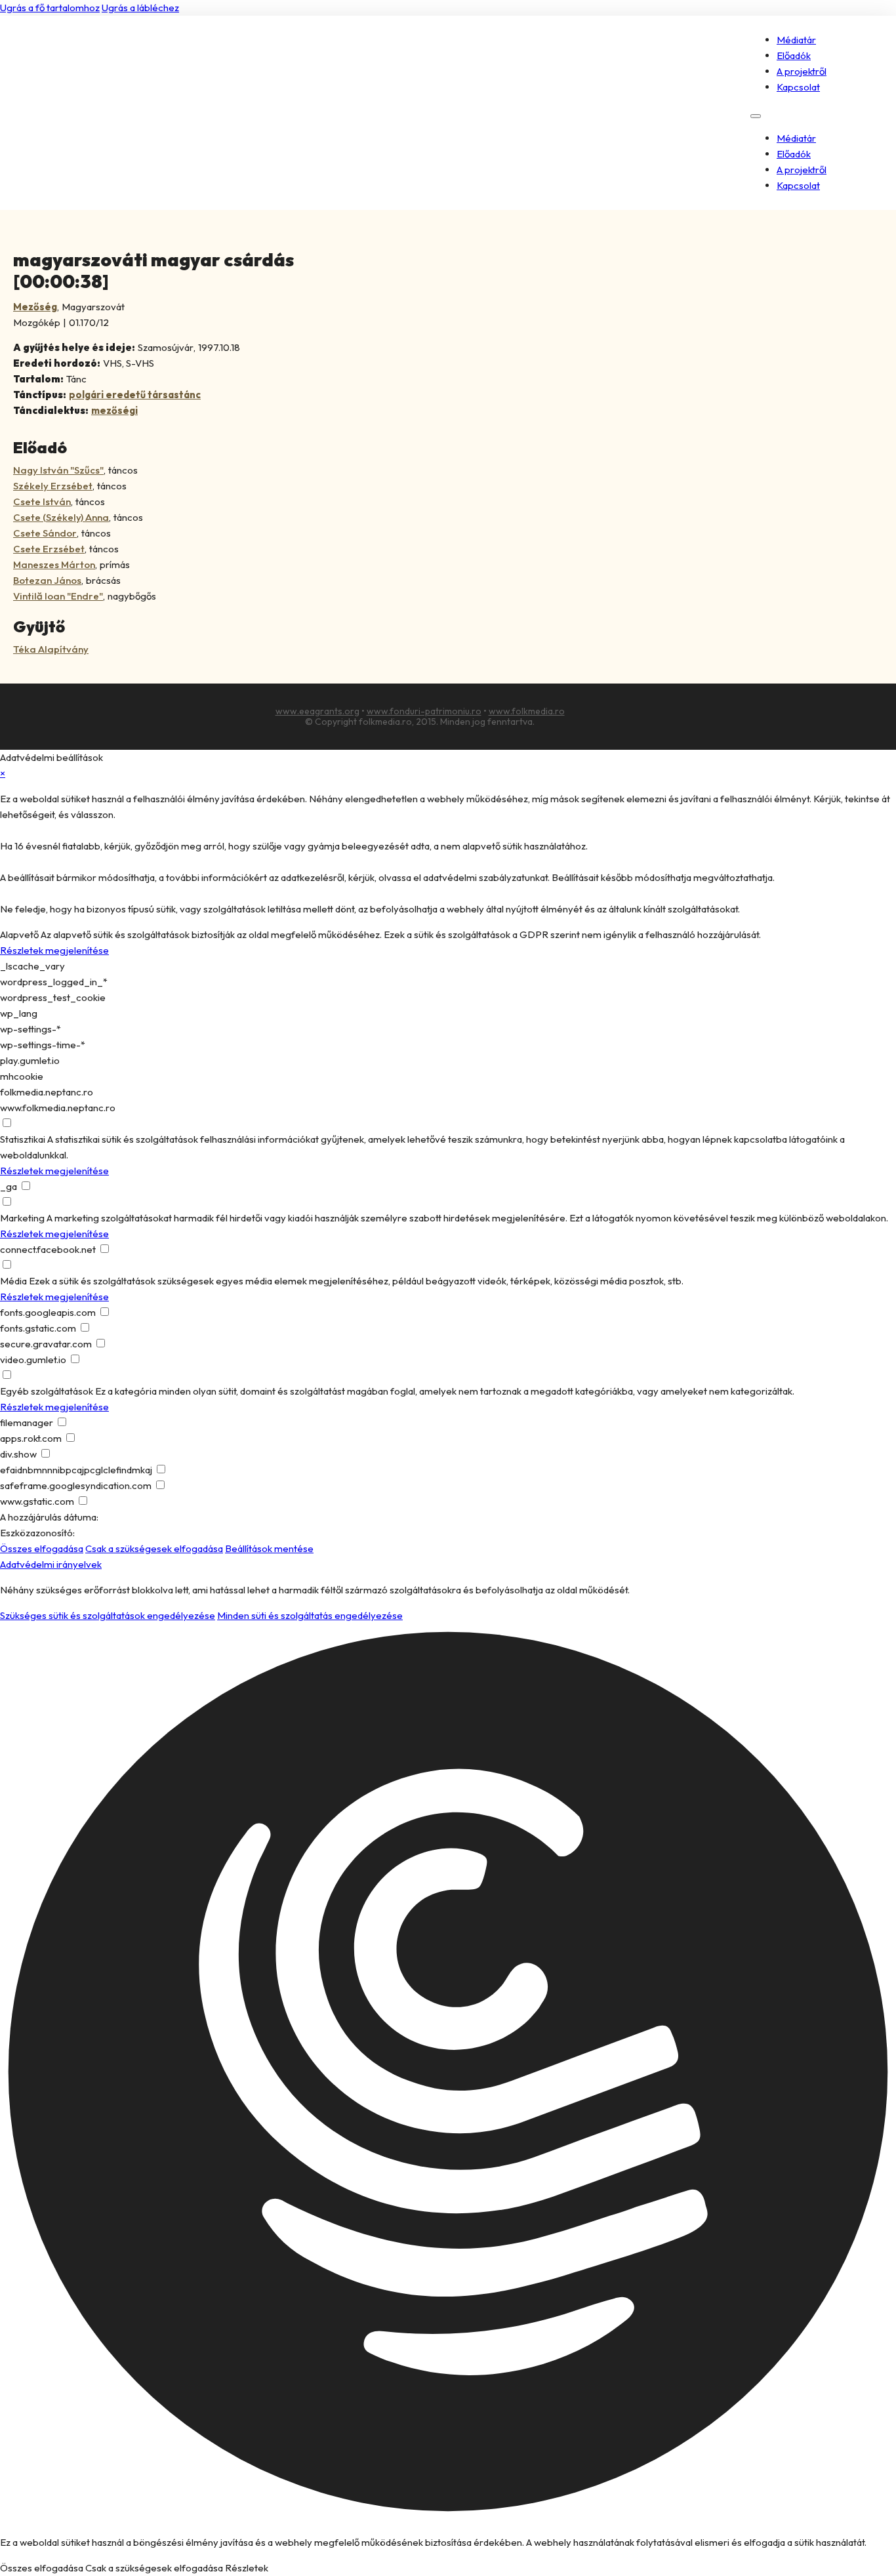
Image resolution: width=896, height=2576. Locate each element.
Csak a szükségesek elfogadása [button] (154, 1548)
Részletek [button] (247, 2568)
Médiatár (796, 40)
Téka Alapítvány (51, 649)
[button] (448, 2074)
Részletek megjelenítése (54, 950)
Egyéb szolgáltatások (47, 1391)
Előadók (794, 55)
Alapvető (19, 934)
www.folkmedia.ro (527, 711)
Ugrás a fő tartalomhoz (50, 8)
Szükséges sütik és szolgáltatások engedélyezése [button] (108, 1615)
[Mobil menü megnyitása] (756, 116)
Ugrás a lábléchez (140, 8)
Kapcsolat (798, 87)
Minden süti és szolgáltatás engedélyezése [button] (310, 1615)
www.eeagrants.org (317, 711)
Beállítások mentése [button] (269, 1548)
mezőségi (114, 410)
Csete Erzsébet (49, 549)
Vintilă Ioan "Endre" (58, 596)
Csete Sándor (45, 533)
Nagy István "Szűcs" (58, 470)
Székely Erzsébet (53, 486)
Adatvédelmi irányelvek (51, 1564)
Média (13, 1281)
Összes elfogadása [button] (42, 1548)
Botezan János (47, 580)
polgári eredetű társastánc (135, 395)
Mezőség (35, 307)
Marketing (22, 1218)
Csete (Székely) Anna (61, 517)
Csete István (42, 501)
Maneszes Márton (54, 564)
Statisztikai (23, 1139)
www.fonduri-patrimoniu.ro (424, 711)
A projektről (802, 71)
